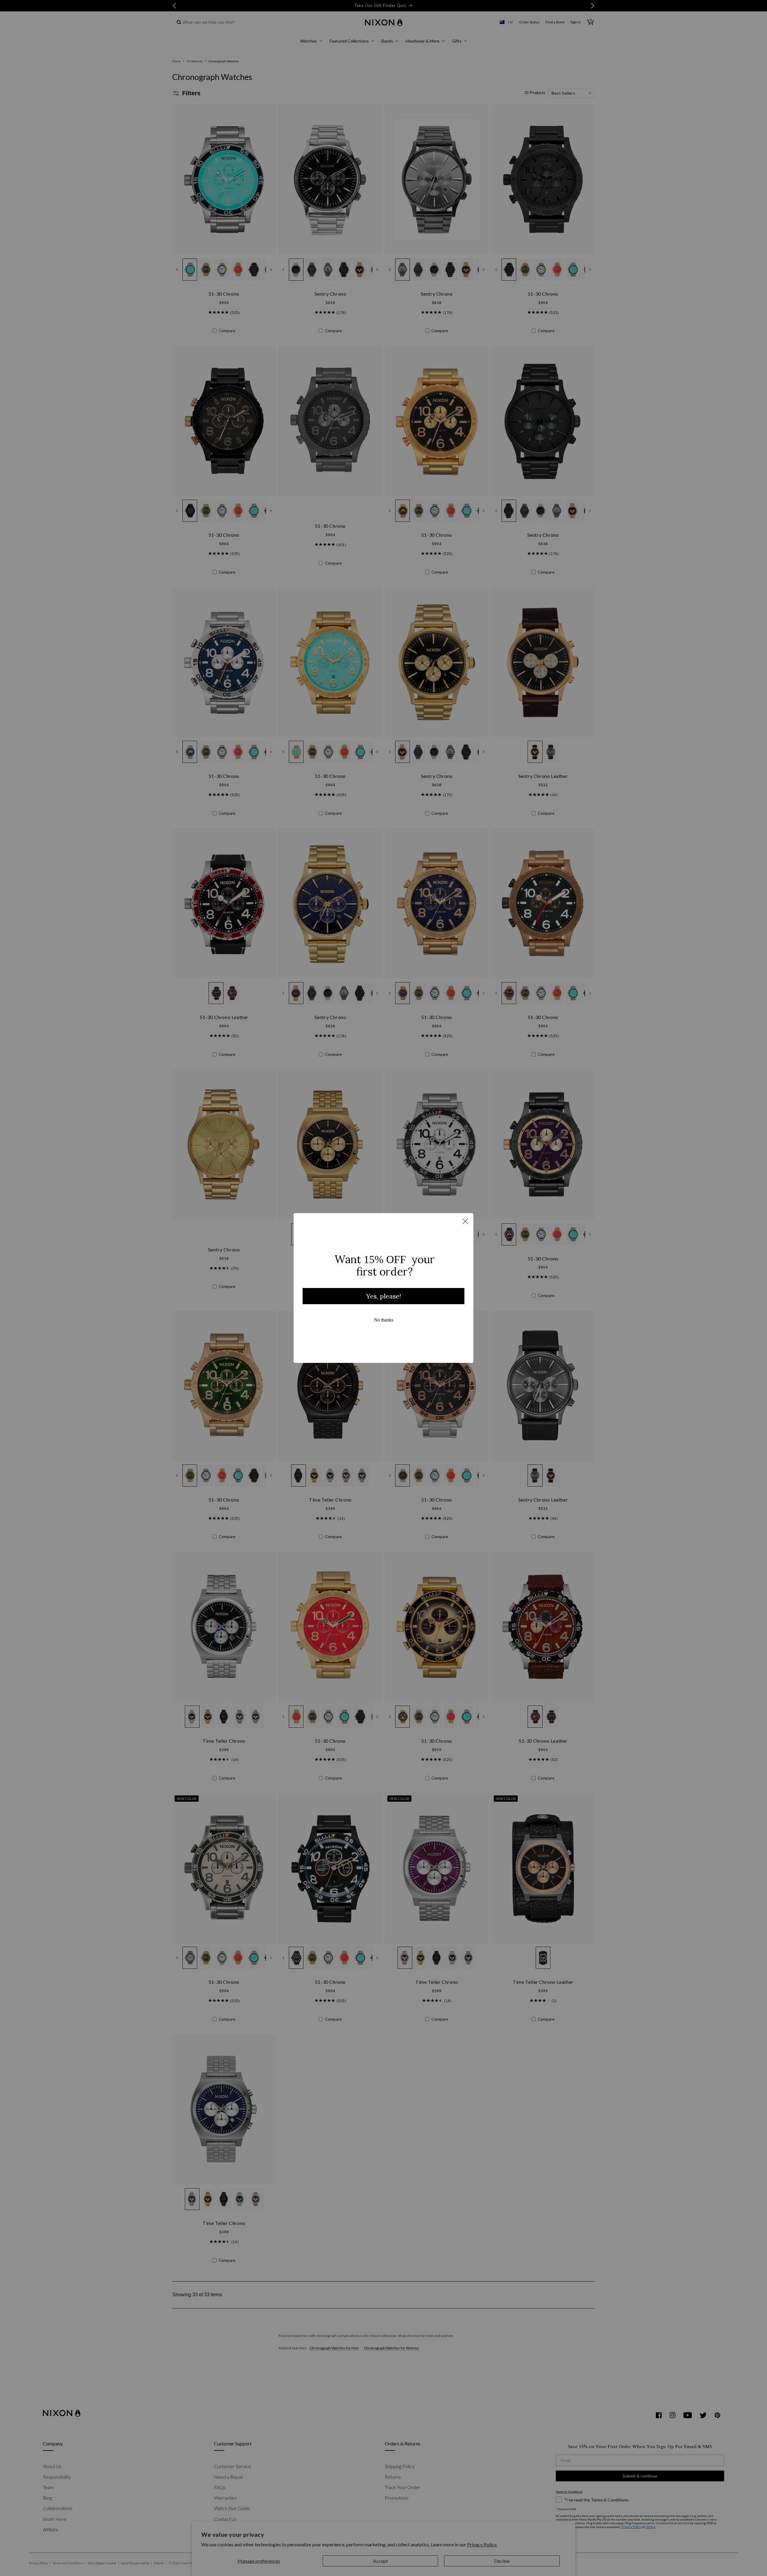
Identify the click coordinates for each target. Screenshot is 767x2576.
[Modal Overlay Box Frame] (383, 1288)
